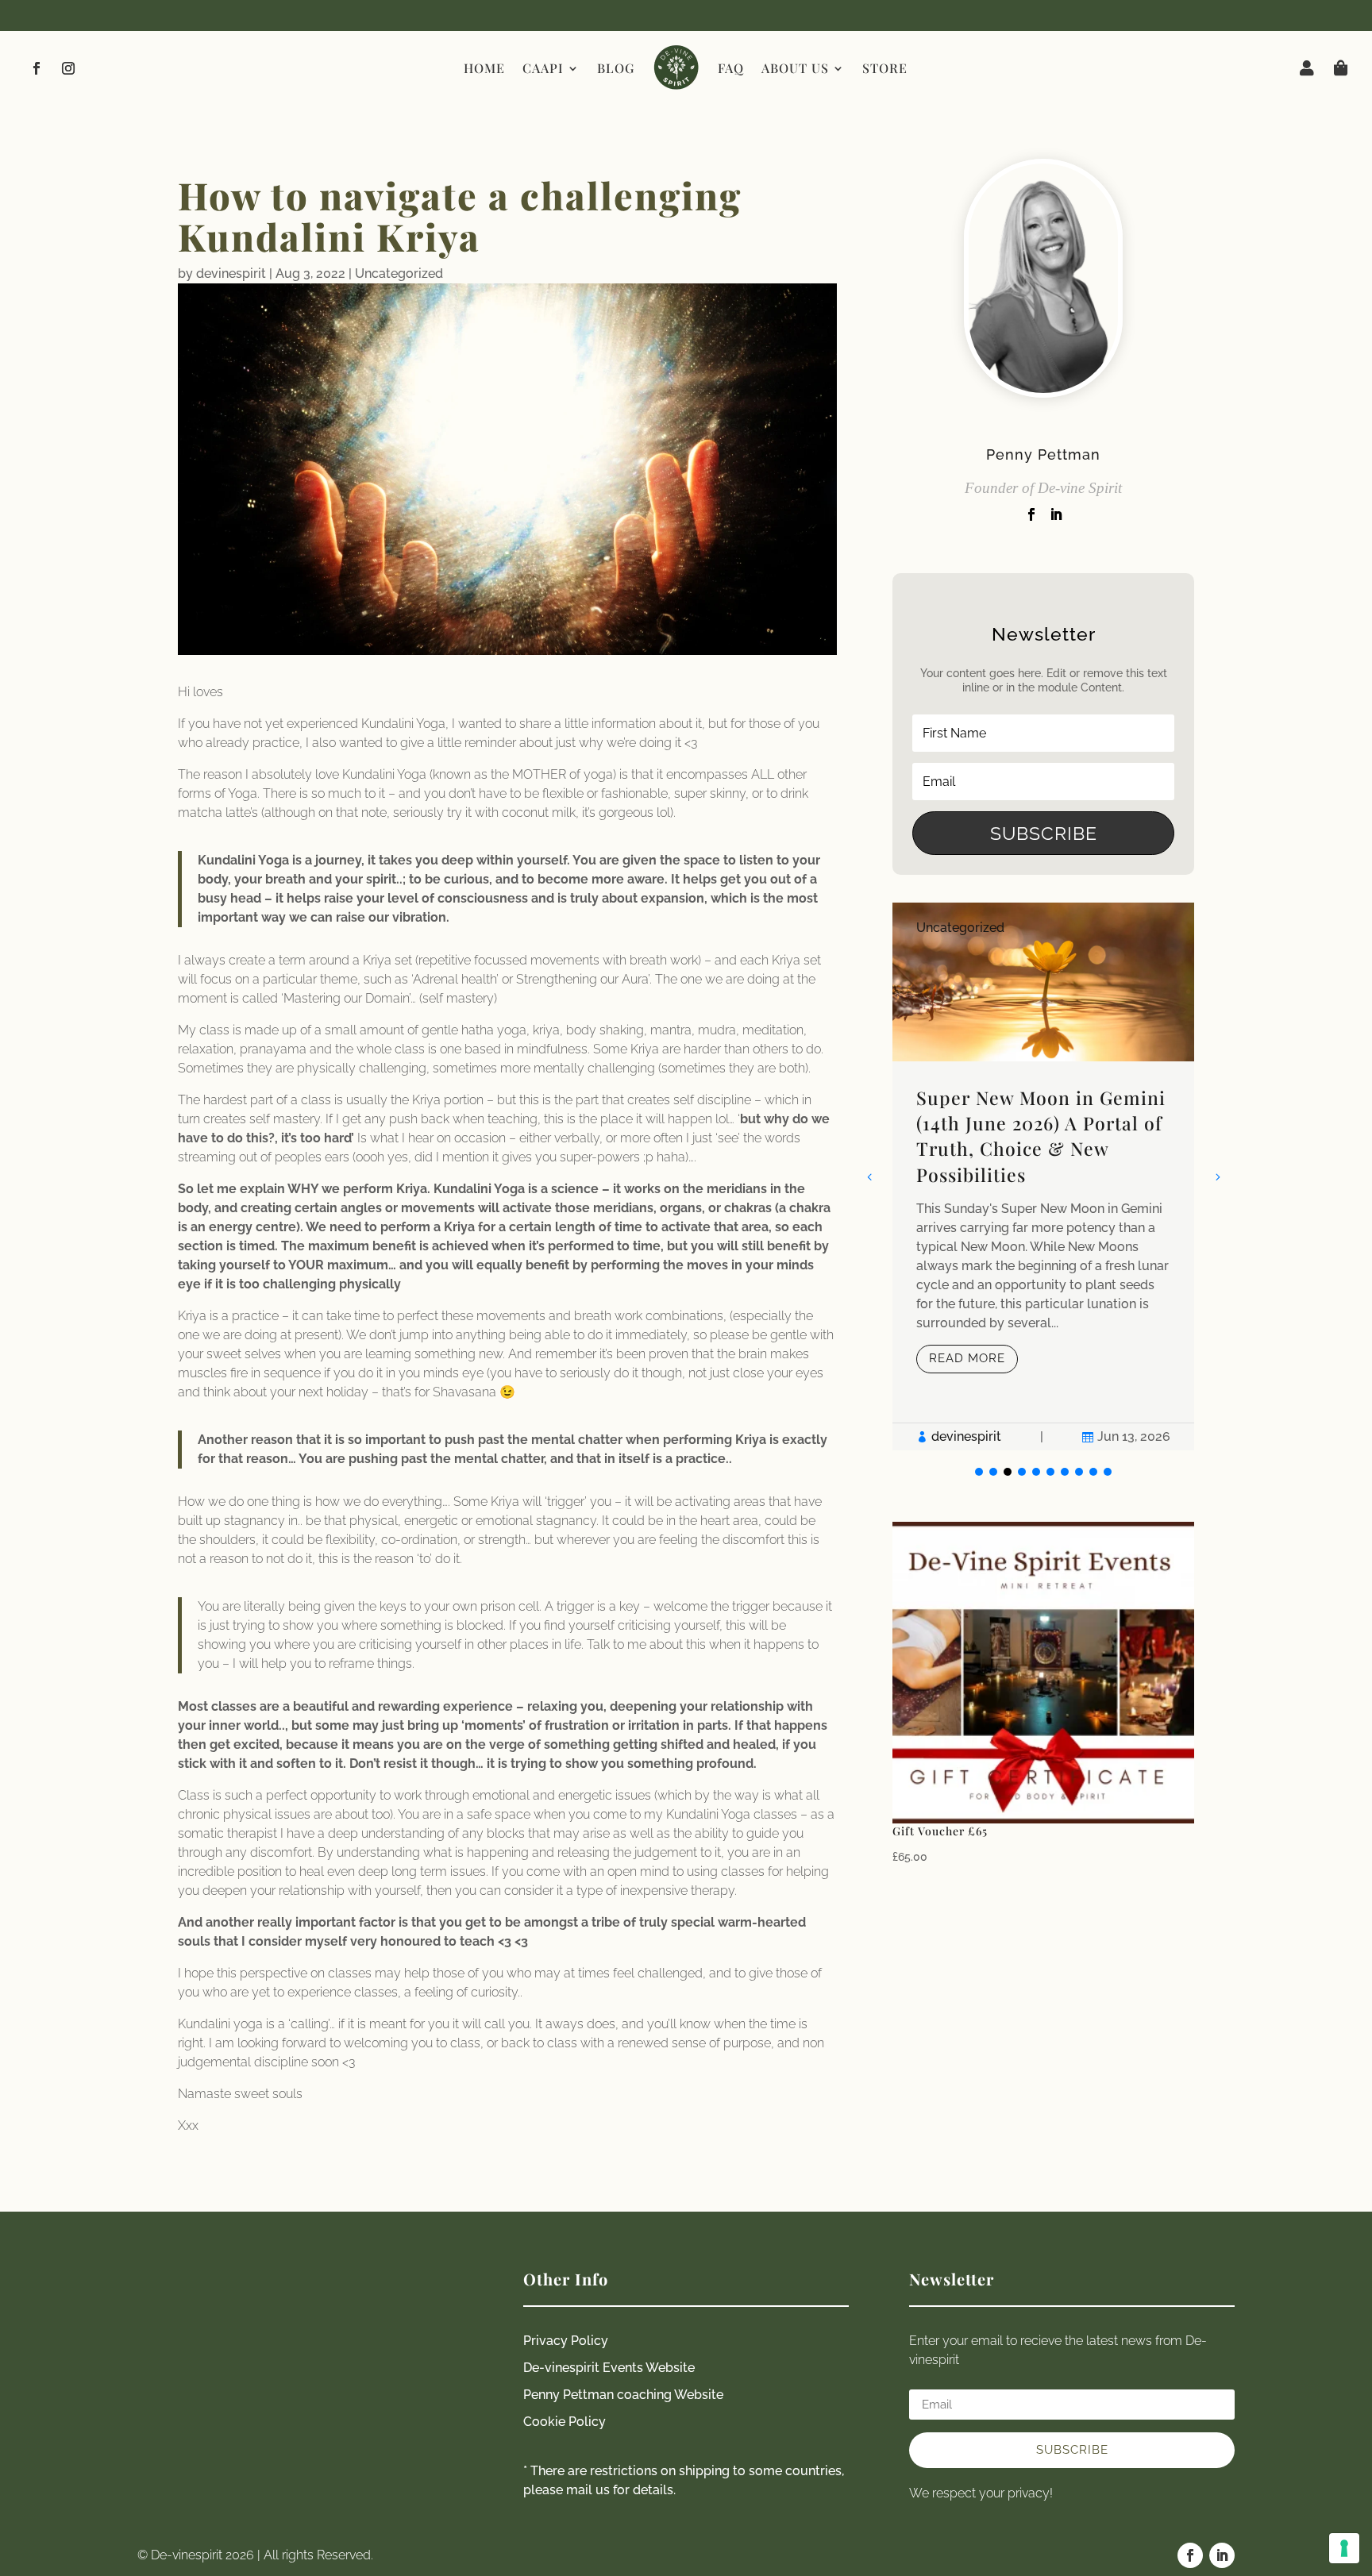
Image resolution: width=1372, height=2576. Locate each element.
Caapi (543, 68)
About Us (795, 68)
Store (885, 68)
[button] (1217, 1176)
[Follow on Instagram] (68, 68)
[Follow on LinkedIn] (1222, 2555)
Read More (967, 1358)
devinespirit (231, 273)
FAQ (731, 68)
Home (484, 68)
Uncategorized (399, 273)
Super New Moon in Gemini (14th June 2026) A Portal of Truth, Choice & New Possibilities (1041, 1136)
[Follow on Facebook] (37, 68)
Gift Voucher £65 (940, 1831)
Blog (616, 68)
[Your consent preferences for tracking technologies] (1344, 2548)
